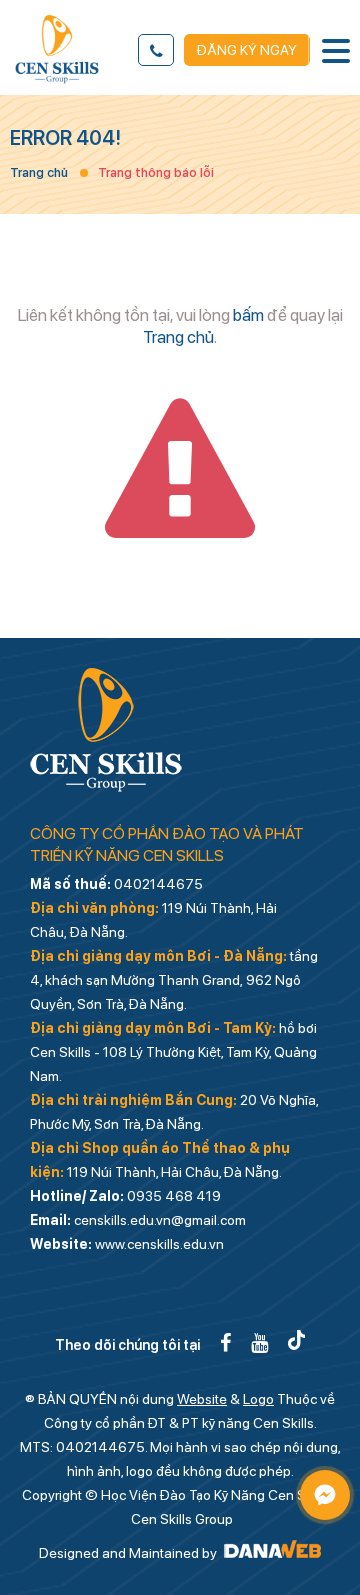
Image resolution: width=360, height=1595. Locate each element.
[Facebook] (225, 1343)
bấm (248, 315)
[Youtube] (259, 1343)
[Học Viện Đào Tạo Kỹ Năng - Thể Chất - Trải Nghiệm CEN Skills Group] (57, 49)
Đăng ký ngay (247, 50)
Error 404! (65, 138)
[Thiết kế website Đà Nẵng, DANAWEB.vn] (270, 1553)
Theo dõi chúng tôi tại (127, 1345)
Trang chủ (39, 172)
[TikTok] (296, 1343)
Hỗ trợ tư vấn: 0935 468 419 (156, 50)
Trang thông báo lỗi (156, 172)
